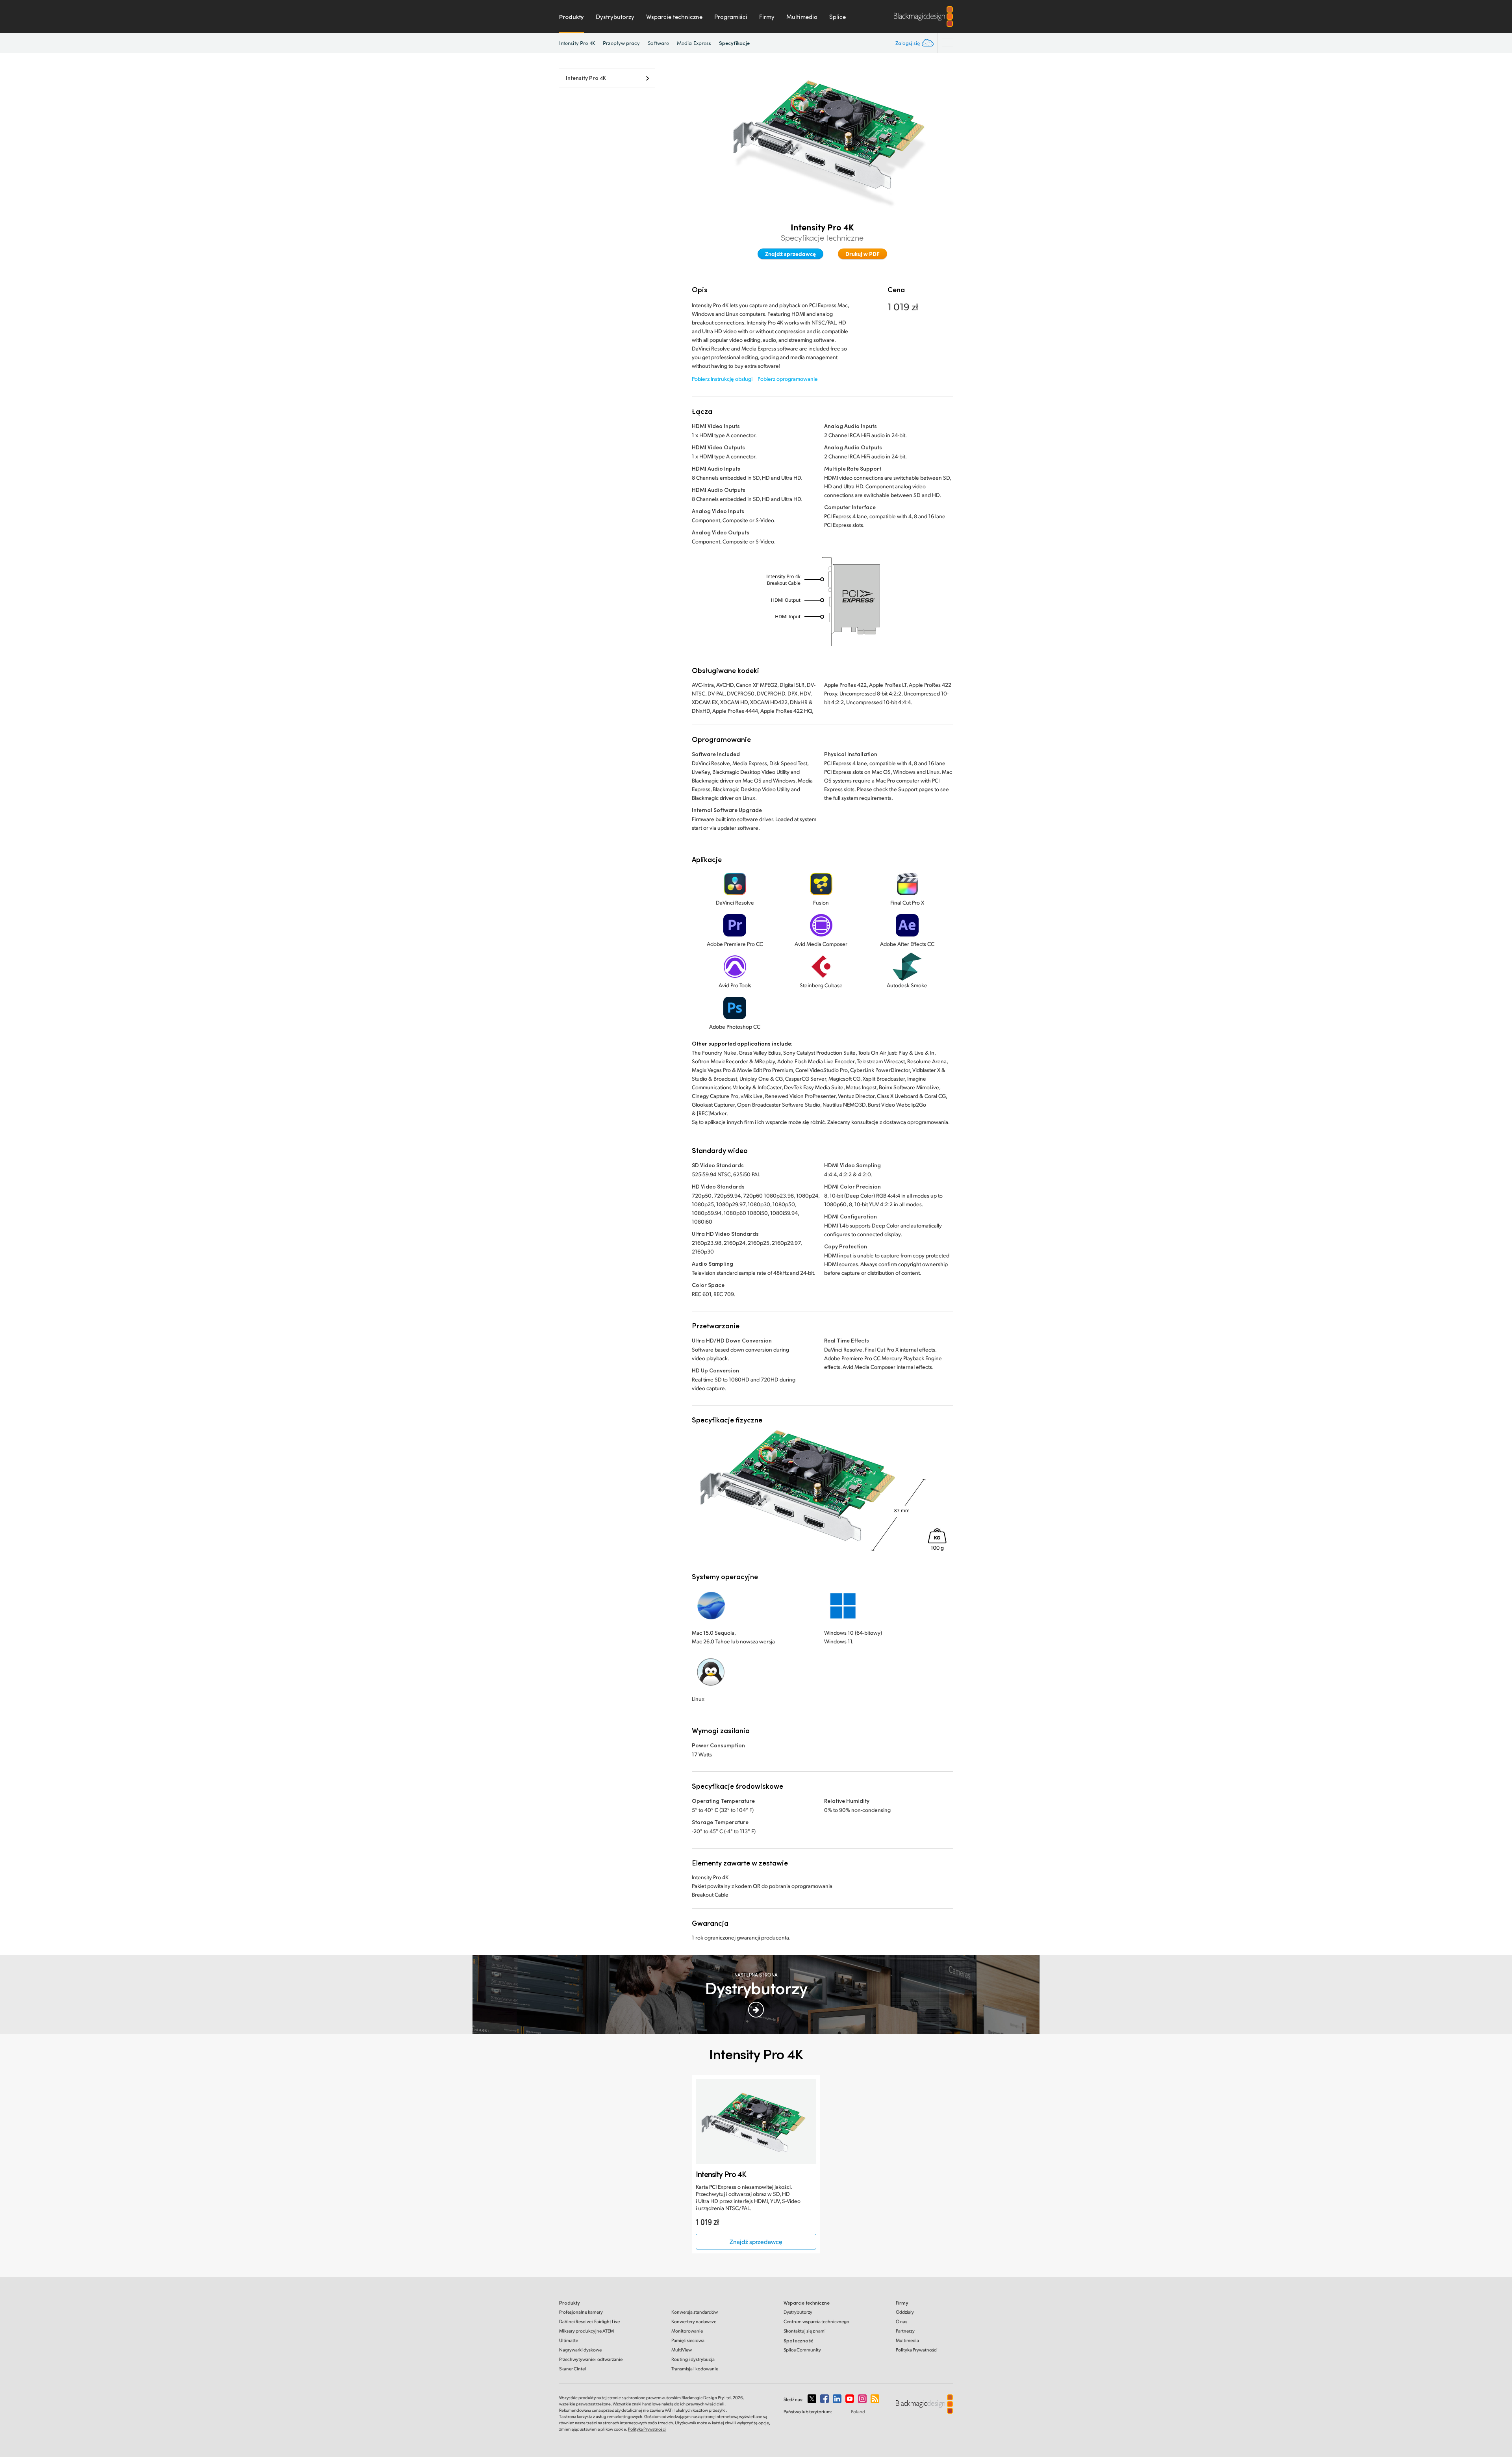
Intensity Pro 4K (577, 43)
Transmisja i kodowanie (695, 2369)
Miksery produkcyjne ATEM (586, 2331)
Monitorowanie (687, 2331)
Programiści (731, 17)
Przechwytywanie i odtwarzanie (591, 2359)
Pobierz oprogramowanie (788, 379)
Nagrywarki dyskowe (580, 2350)
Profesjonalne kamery (581, 2312)
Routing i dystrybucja (693, 2359)
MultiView (682, 2350)
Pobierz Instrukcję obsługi (722, 379)
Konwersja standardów (695, 2312)
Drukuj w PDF (863, 254)
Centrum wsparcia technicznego (816, 2321)
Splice (838, 17)
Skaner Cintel (573, 2369)
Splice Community (802, 2350)
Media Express (694, 43)
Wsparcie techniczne (674, 17)
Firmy (767, 17)
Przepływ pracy (621, 43)
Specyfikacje (734, 43)
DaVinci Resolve (589, 2321)
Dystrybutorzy (615, 17)
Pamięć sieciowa (688, 2340)
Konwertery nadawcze (694, 2321)
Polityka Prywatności (917, 2350)
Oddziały (905, 2312)
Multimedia (802, 17)
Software (658, 43)
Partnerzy (905, 2331)
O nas (901, 2321)
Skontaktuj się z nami (805, 2331)
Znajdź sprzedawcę (790, 254)
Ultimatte (569, 2340)
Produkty (572, 17)
